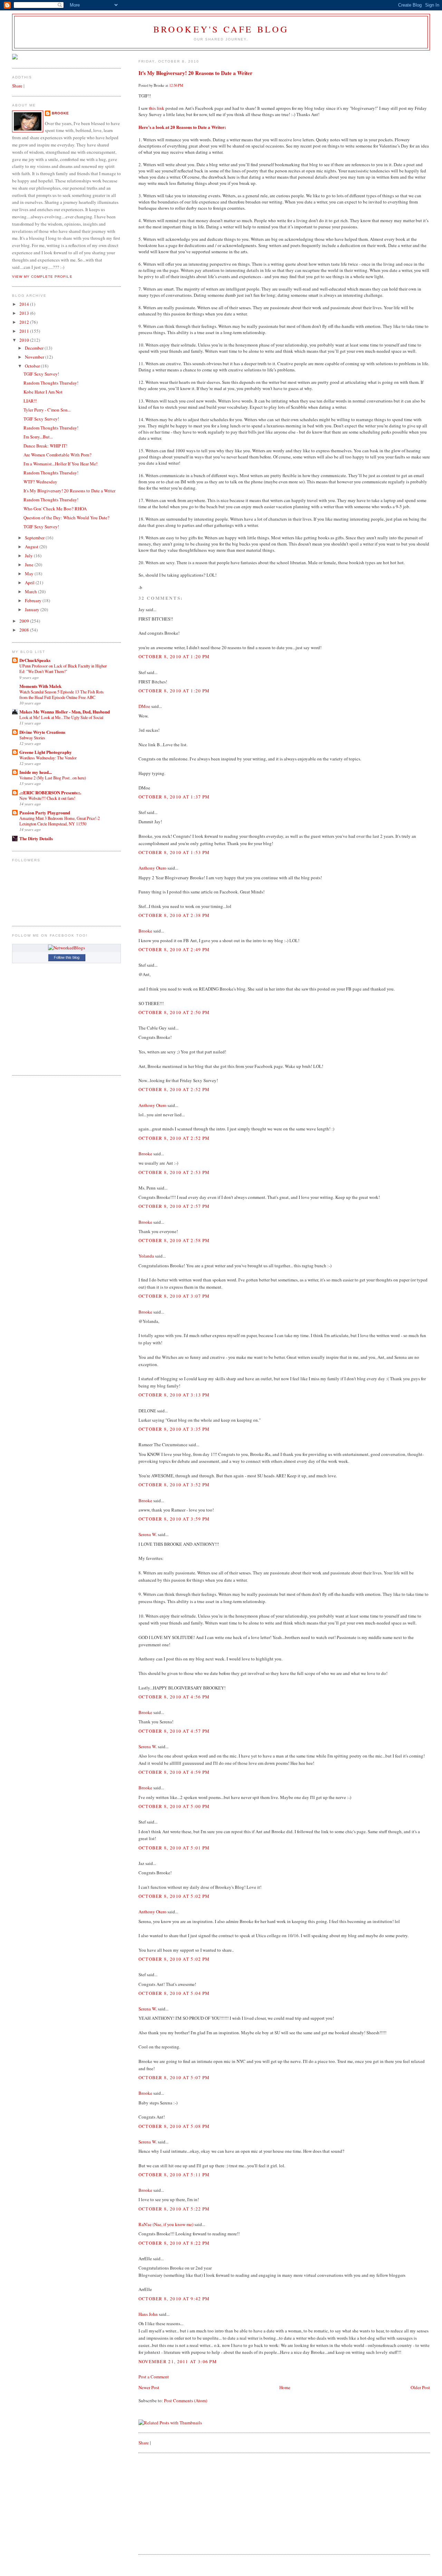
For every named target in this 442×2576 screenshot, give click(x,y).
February (34, 600)
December (35, 348)
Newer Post (149, 2387)
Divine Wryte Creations (42, 732)
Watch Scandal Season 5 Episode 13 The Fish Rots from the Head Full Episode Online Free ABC (61, 694)
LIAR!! (30, 401)
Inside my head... (36, 772)
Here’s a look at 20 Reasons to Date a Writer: (182, 127)
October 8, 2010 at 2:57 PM (174, 1206)
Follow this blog (67, 957)
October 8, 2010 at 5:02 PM (174, 1896)
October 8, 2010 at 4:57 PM (174, 1731)
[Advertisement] (190, 2503)
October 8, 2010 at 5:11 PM (174, 2175)
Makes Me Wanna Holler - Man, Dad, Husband (65, 712)
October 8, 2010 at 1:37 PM (174, 797)
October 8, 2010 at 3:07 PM (174, 1296)
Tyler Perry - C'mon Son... (47, 410)
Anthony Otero (152, 868)
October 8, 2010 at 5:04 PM (174, 1993)
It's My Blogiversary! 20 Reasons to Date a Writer (195, 73)
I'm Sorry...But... (38, 437)
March (31, 591)
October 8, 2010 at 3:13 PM (174, 1395)
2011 (25, 331)
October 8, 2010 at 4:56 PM (174, 1697)
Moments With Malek (40, 686)
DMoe (144, 706)
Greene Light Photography (46, 752)
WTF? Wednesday (40, 482)
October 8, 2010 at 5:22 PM (174, 2209)
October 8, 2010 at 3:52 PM (174, 1485)
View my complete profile (42, 277)
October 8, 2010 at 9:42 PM (174, 2299)
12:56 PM (176, 85)
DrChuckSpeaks (35, 660)
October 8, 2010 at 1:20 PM (174, 656)
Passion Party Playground (45, 812)
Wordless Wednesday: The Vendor (48, 758)
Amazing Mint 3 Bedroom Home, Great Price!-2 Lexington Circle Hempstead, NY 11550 (60, 821)
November (35, 357)
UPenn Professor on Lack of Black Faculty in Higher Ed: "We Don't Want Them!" (63, 669)
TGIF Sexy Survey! (41, 374)
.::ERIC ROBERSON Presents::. (50, 792)
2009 (25, 621)
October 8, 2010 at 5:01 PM (174, 1848)
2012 (25, 322)
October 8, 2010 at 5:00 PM (174, 1806)
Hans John (148, 2314)
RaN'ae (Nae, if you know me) (166, 2224)
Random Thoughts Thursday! (51, 383)
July (29, 556)
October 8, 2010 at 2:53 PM (174, 1172)
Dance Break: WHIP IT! (45, 446)
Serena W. (148, 1534)
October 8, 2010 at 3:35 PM (174, 1429)
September (35, 538)
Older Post (420, 2387)
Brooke (145, 931)
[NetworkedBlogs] (66, 948)
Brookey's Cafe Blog (221, 29)
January (33, 609)
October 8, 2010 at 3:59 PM (174, 1519)
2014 (25, 304)
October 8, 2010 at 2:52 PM (174, 1089)
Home (285, 2387)
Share (144, 2443)
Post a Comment (154, 2377)
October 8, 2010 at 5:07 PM (174, 2077)
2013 (25, 313)
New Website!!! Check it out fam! (47, 798)
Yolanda (146, 1256)
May (30, 574)
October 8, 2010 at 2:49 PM (174, 949)
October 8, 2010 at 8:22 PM (174, 2243)
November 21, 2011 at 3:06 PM (178, 2361)
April (30, 583)
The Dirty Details (36, 838)
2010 (25, 340)
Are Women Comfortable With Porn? (57, 455)
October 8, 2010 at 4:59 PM (174, 1772)
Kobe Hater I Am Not (43, 392)
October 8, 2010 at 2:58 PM (174, 1240)
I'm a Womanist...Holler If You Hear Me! (60, 464)
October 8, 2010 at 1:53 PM (174, 852)
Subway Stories (32, 738)
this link (157, 108)
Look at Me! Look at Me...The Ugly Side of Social (61, 717)
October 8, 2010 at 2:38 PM (174, 915)
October (33, 366)
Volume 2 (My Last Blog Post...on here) (53, 778)
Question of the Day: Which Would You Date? (66, 518)
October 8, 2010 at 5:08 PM (174, 2126)
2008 (25, 630)
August (32, 547)
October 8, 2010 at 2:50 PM (174, 1012)
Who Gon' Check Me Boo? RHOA (55, 509)
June (30, 565)
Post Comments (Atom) (186, 2400)
